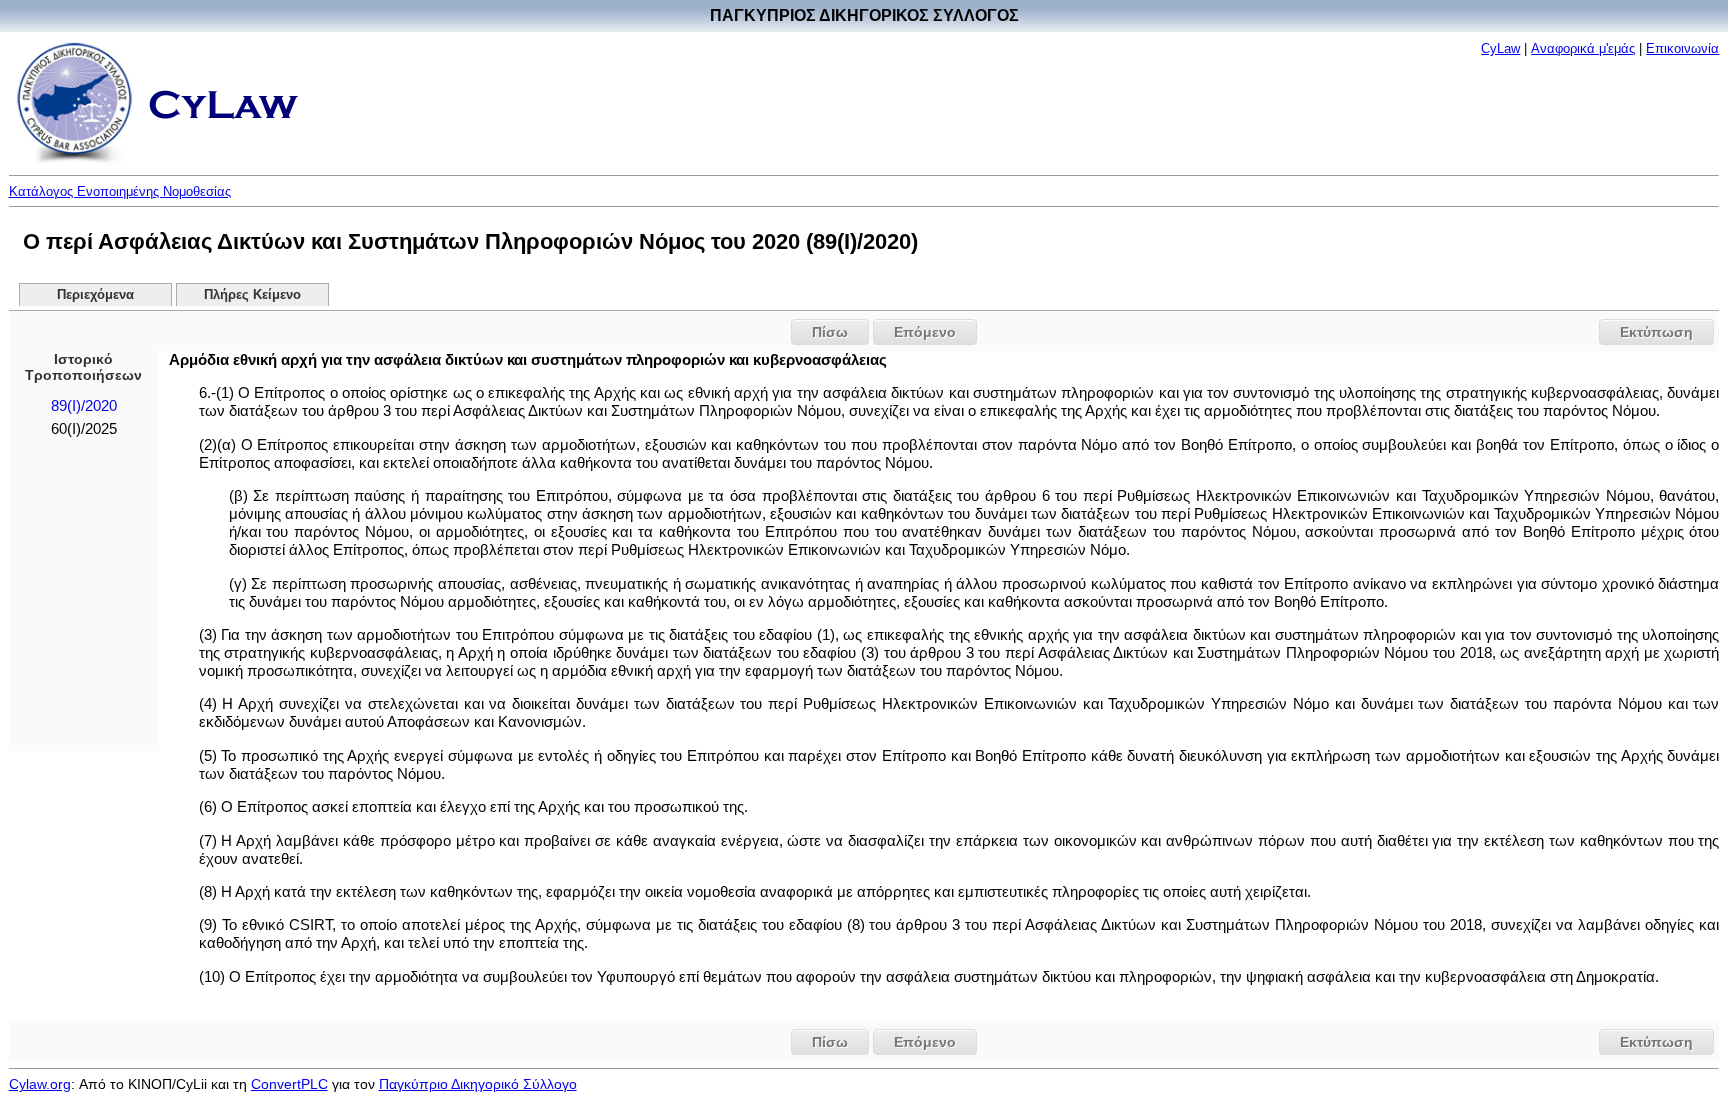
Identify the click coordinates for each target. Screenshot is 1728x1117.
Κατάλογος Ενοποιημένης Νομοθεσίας (120, 191)
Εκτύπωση (1656, 332)
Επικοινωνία (1682, 48)
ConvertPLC (289, 1084)
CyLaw (1500, 48)
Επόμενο (925, 332)
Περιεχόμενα (95, 295)
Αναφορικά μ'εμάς (1583, 48)
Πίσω (830, 332)
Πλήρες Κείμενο (252, 295)
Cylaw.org (40, 1084)
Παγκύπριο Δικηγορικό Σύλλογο (478, 1084)
